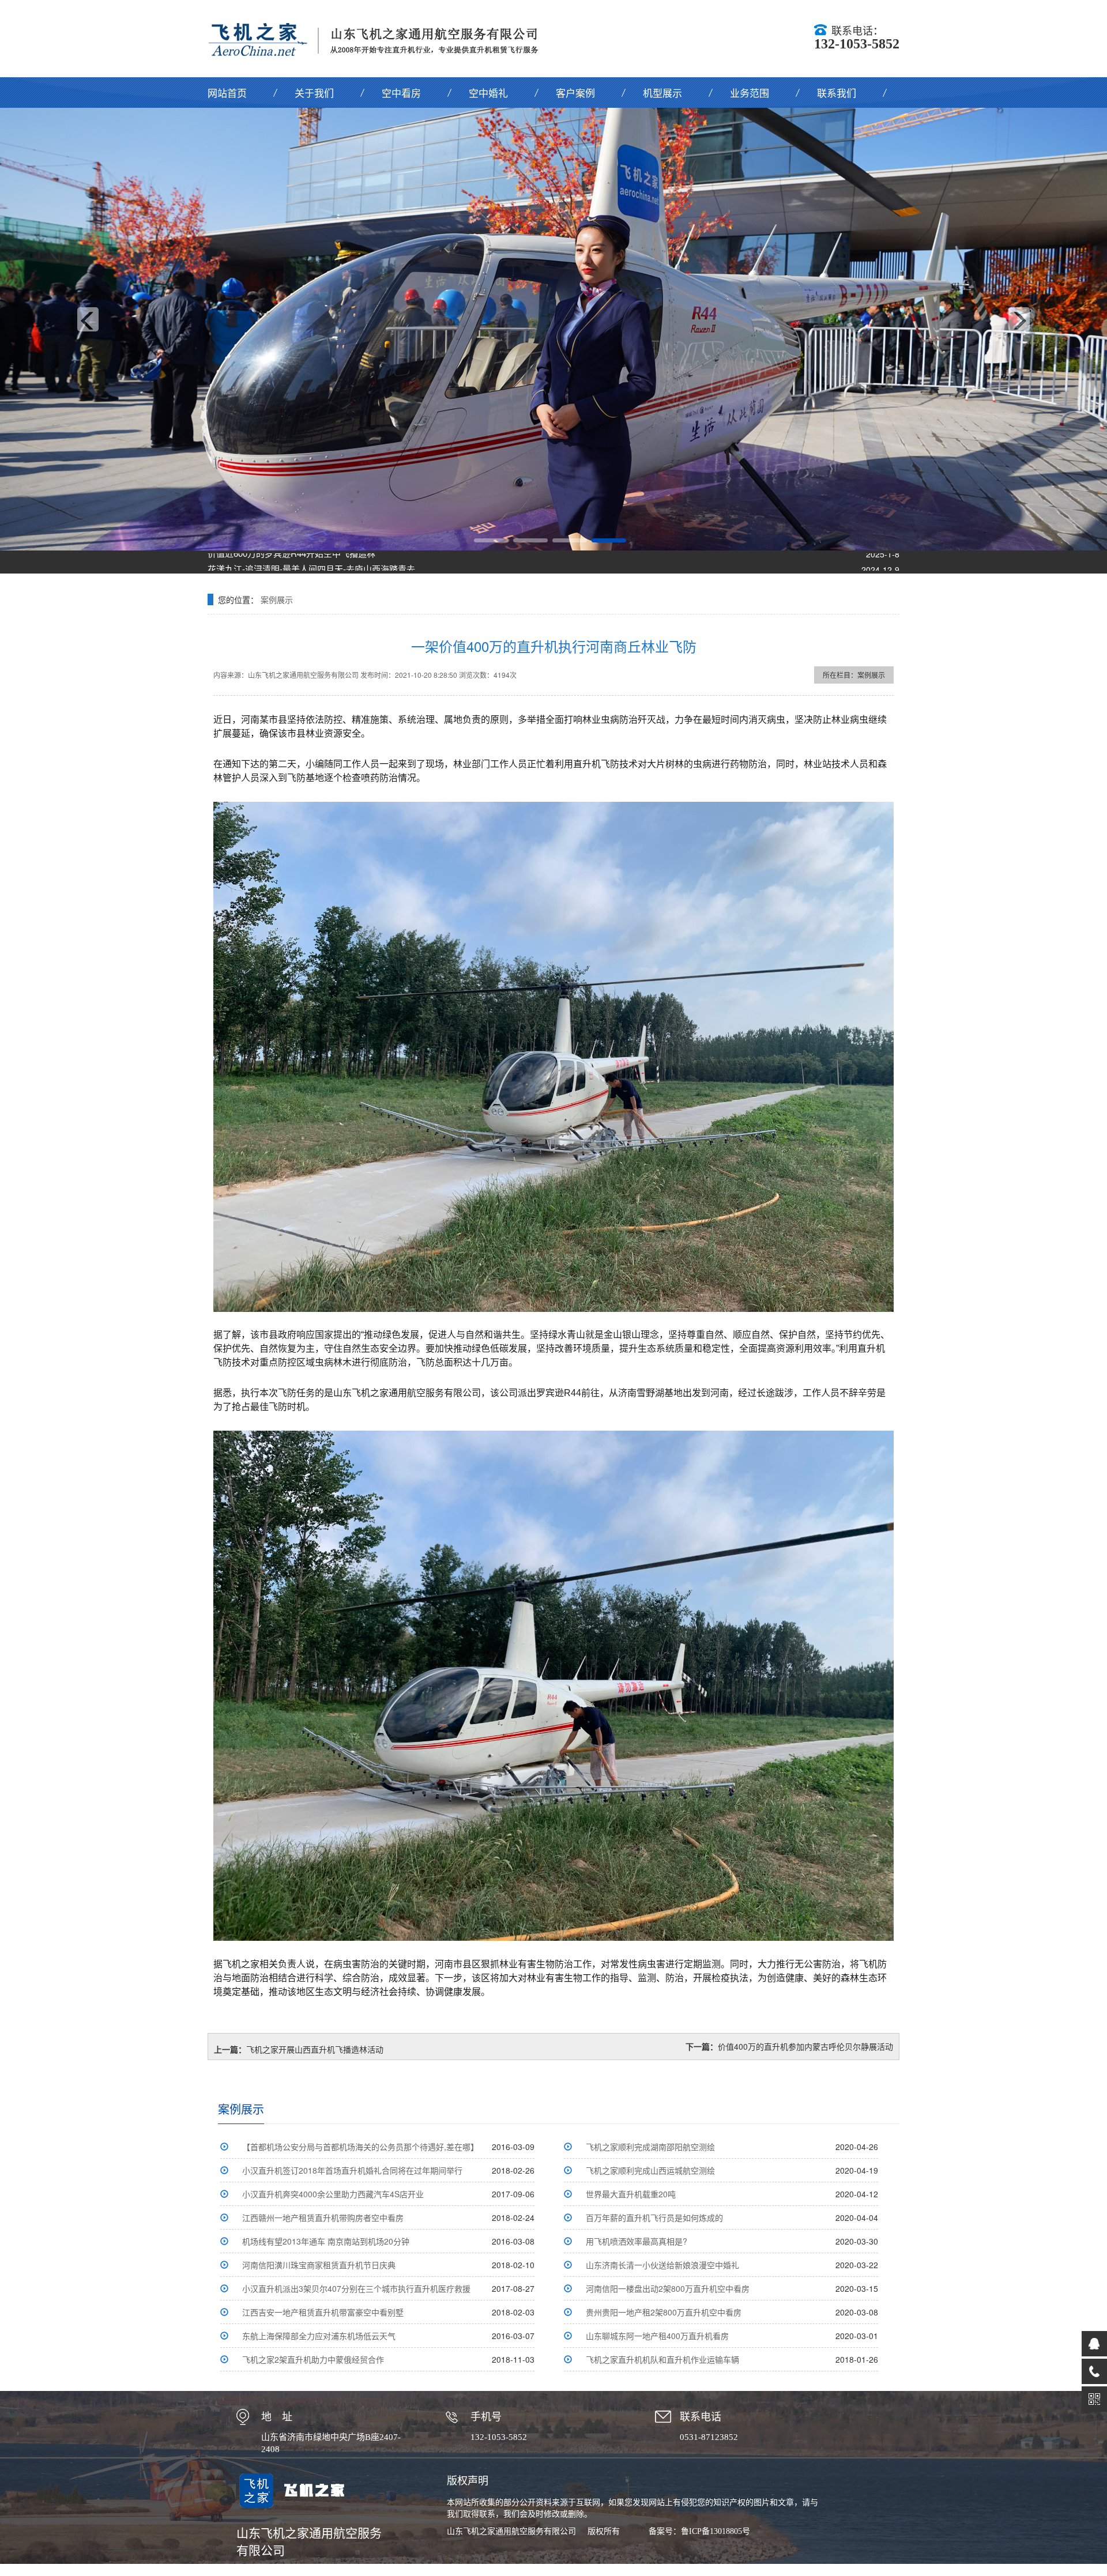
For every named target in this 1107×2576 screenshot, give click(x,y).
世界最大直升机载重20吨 (631, 2194)
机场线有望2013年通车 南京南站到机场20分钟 (326, 2241)
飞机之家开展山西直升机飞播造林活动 (315, 2049)
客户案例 (575, 93)
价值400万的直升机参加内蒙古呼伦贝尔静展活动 (805, 2046)
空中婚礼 (488, 93)
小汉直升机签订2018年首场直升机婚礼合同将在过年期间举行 (352, 2170)
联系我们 (837, 93)
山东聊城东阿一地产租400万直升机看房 (657, 2336)
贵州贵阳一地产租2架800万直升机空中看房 (664, 2312)
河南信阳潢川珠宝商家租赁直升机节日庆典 (319, 2265)
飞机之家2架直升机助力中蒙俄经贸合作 (313, 2359)
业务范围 (750, 93)
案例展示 (277, 599)
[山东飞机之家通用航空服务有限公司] (381, 38)
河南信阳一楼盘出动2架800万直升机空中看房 (668, 2288)
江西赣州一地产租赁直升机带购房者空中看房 (323, 2217)
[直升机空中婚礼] (553, 329)
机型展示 (662, 93)
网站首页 (227, 93)
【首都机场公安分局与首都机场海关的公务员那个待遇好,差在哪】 (360, 2147)
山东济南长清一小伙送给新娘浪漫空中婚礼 (662, 2265)
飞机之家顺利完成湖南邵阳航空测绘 (650, 2147)
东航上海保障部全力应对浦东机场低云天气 (319, 2336)
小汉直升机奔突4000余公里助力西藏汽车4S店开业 (333, 2194)
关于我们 (314, 93)
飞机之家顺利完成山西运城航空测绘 (650, 2170)
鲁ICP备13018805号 (716, 2531)
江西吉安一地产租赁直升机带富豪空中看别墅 (323, 2312)
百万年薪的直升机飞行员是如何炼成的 (654, 2217)
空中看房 (401, 93)
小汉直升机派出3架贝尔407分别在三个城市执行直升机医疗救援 (356, 2288)
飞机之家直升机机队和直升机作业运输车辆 (662, 2359)
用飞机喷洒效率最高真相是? (637, 2241)
